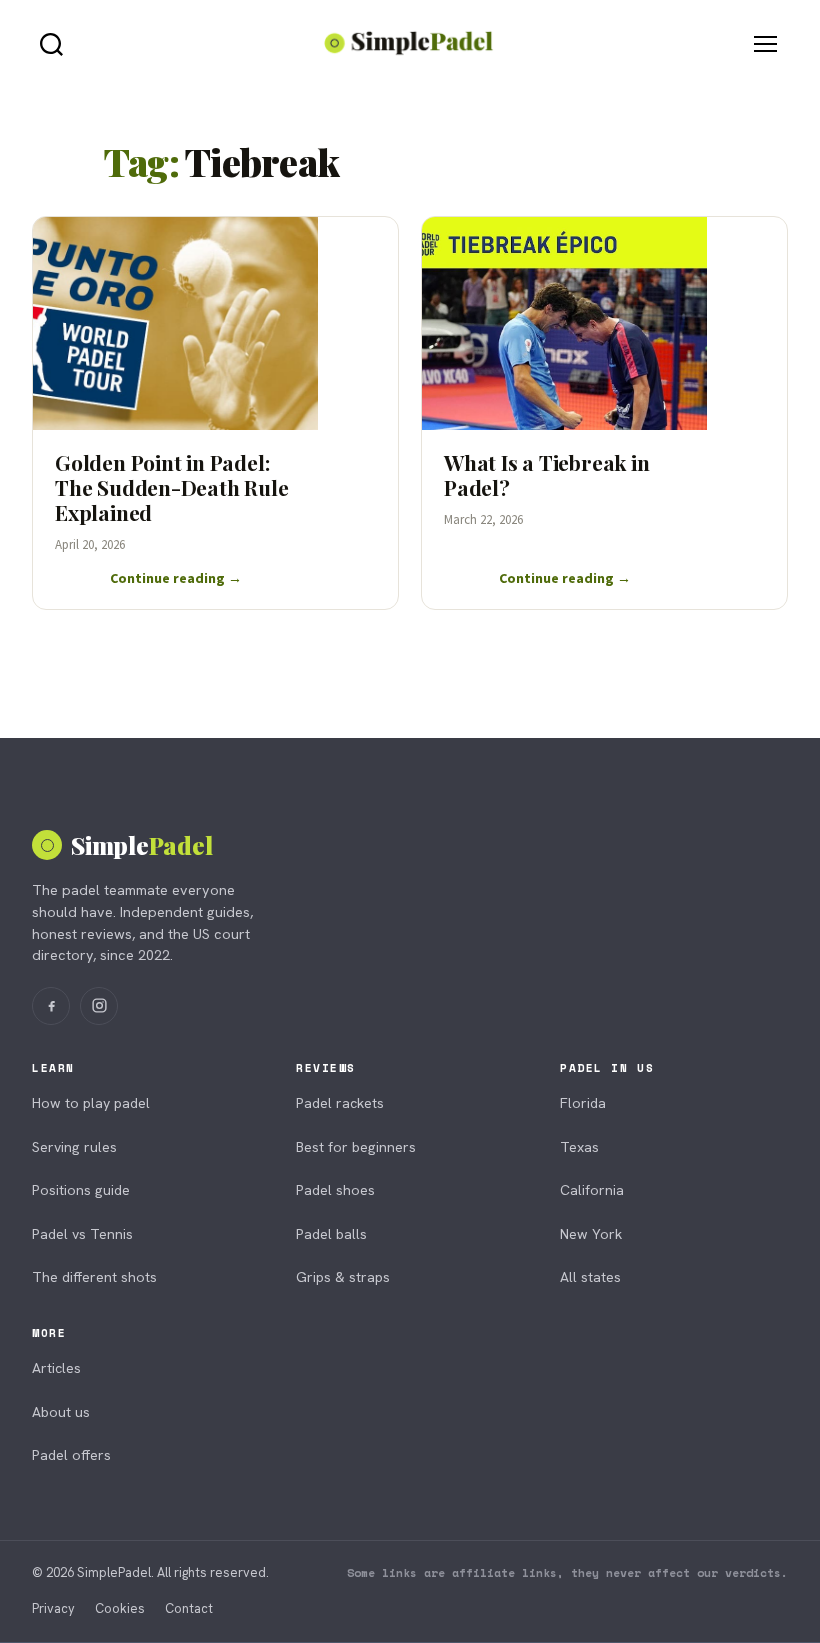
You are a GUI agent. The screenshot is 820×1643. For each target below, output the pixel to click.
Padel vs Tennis (82, 1234)
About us (61, 1412)
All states (590, 1277)
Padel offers (71, 1455)
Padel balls (331, 1234)
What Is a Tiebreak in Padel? (547, 474)
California (592, 1190)
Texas (579, 1147)
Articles (56, 1368)
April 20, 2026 (90, 544)
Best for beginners (356, 1147)
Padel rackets (340, 1103)
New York (591, 1234)
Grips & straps (343, 1277)
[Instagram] (99, 1006)
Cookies (120, 1608)
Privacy (53, 1608)
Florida (583, 1103)
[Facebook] (51, 1006)
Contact (189, 1608)
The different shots (94, 1277)
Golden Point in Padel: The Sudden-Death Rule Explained (172, 487)
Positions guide (81, 1190)
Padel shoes (335, 1190)
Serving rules (74, 1147)
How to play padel (91, 1103)
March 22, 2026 (483, 519)
